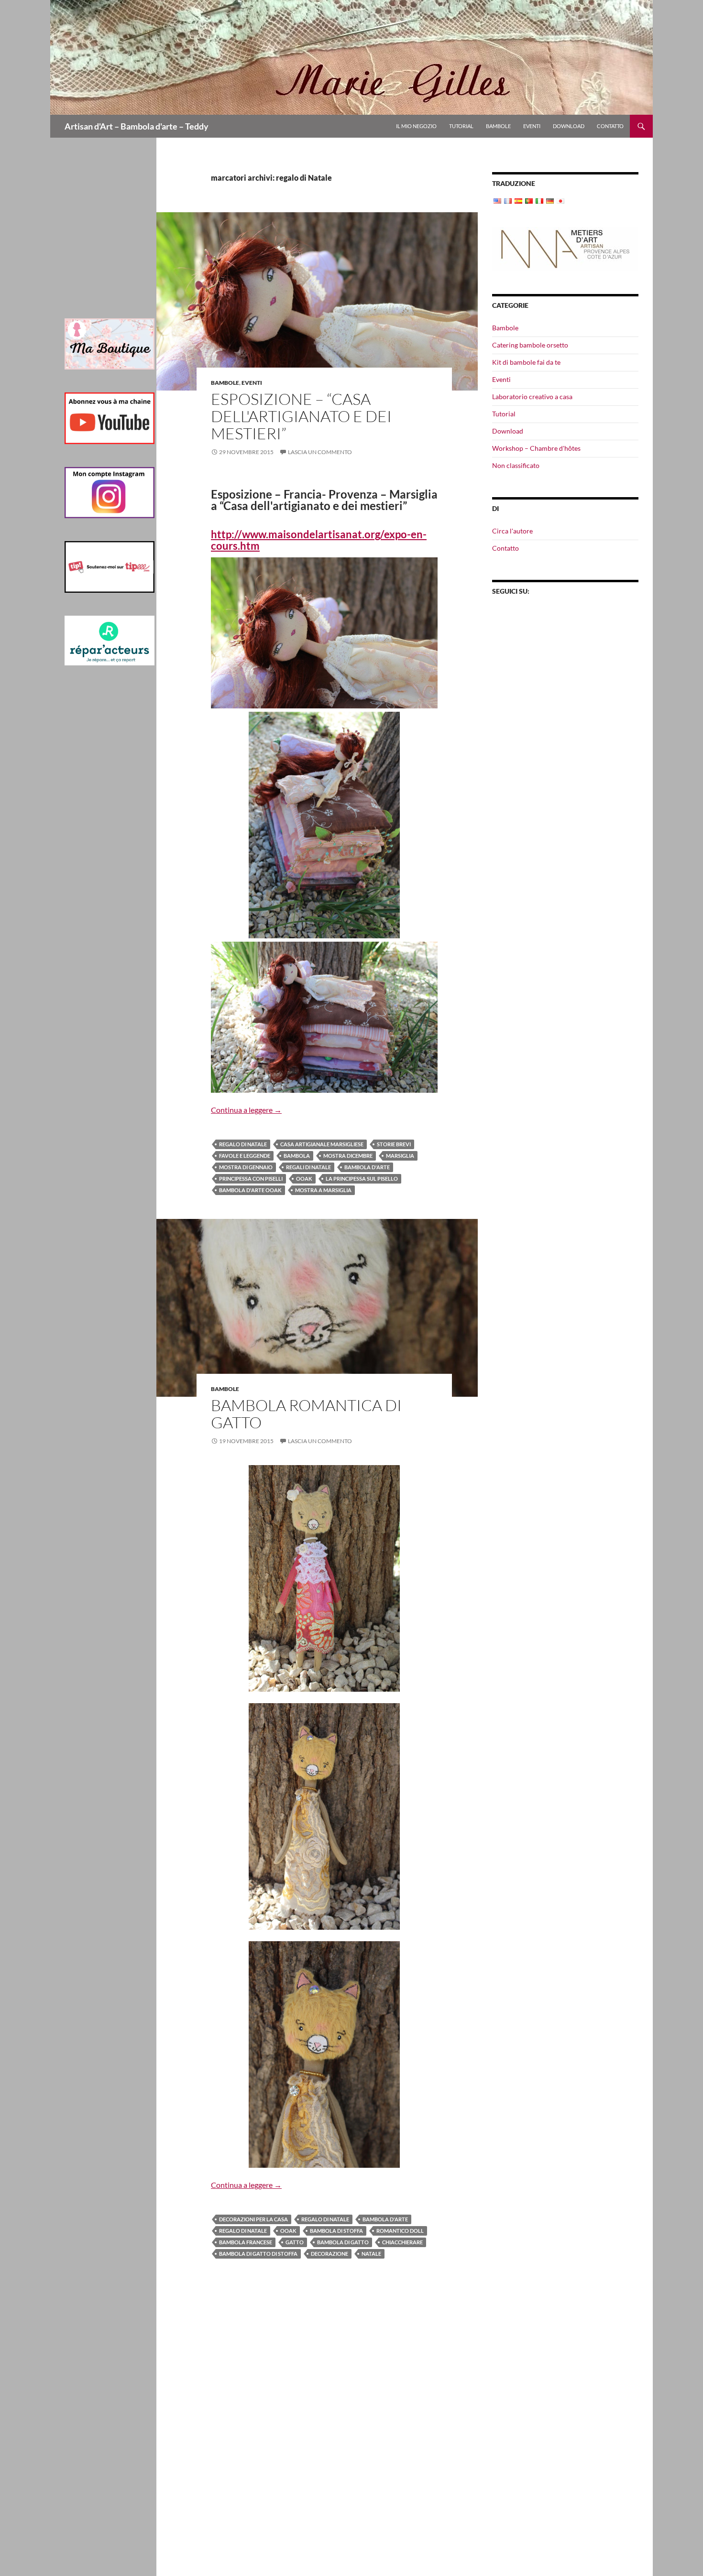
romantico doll (400, 2231)
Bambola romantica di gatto (306, 1414)
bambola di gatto (343, 2242)
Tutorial (461, 126)
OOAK (304, 1179)
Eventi (532, 126)
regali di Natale (308, 1167)
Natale (371, 2254)
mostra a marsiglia (323, 1190)
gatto (295, 2242)
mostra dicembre (348, 1156)
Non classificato (516, 465)
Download (569, 126)
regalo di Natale (243, 1144)
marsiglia (400, 1156)
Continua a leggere (246, 1110)
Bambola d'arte (367, 1167)
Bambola (297, 1156)
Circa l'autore (512, 531)
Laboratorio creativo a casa (532, 397)
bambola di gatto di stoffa (258, 2254)
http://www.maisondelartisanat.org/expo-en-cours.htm (319, 540)
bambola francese (246, 2242)
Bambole (498, 126)
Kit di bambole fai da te (526, 362)
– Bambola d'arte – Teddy (137, 126)
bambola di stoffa (336, 2231)
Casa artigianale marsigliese (322, 1144)
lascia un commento (320, 452)
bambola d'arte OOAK (250, 1190)
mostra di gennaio (246, 1167)
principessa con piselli (251, 1179)
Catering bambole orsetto (530, 345)
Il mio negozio (416, 126)
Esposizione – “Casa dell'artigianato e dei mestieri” (301, 416)
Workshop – (536, 448)
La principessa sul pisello (362, 1179)
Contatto (610, 126)
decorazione (330, 2254)
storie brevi (394, 1144)
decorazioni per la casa (253, 2219)
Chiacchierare (402, 2242)
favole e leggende (245, 1156)
